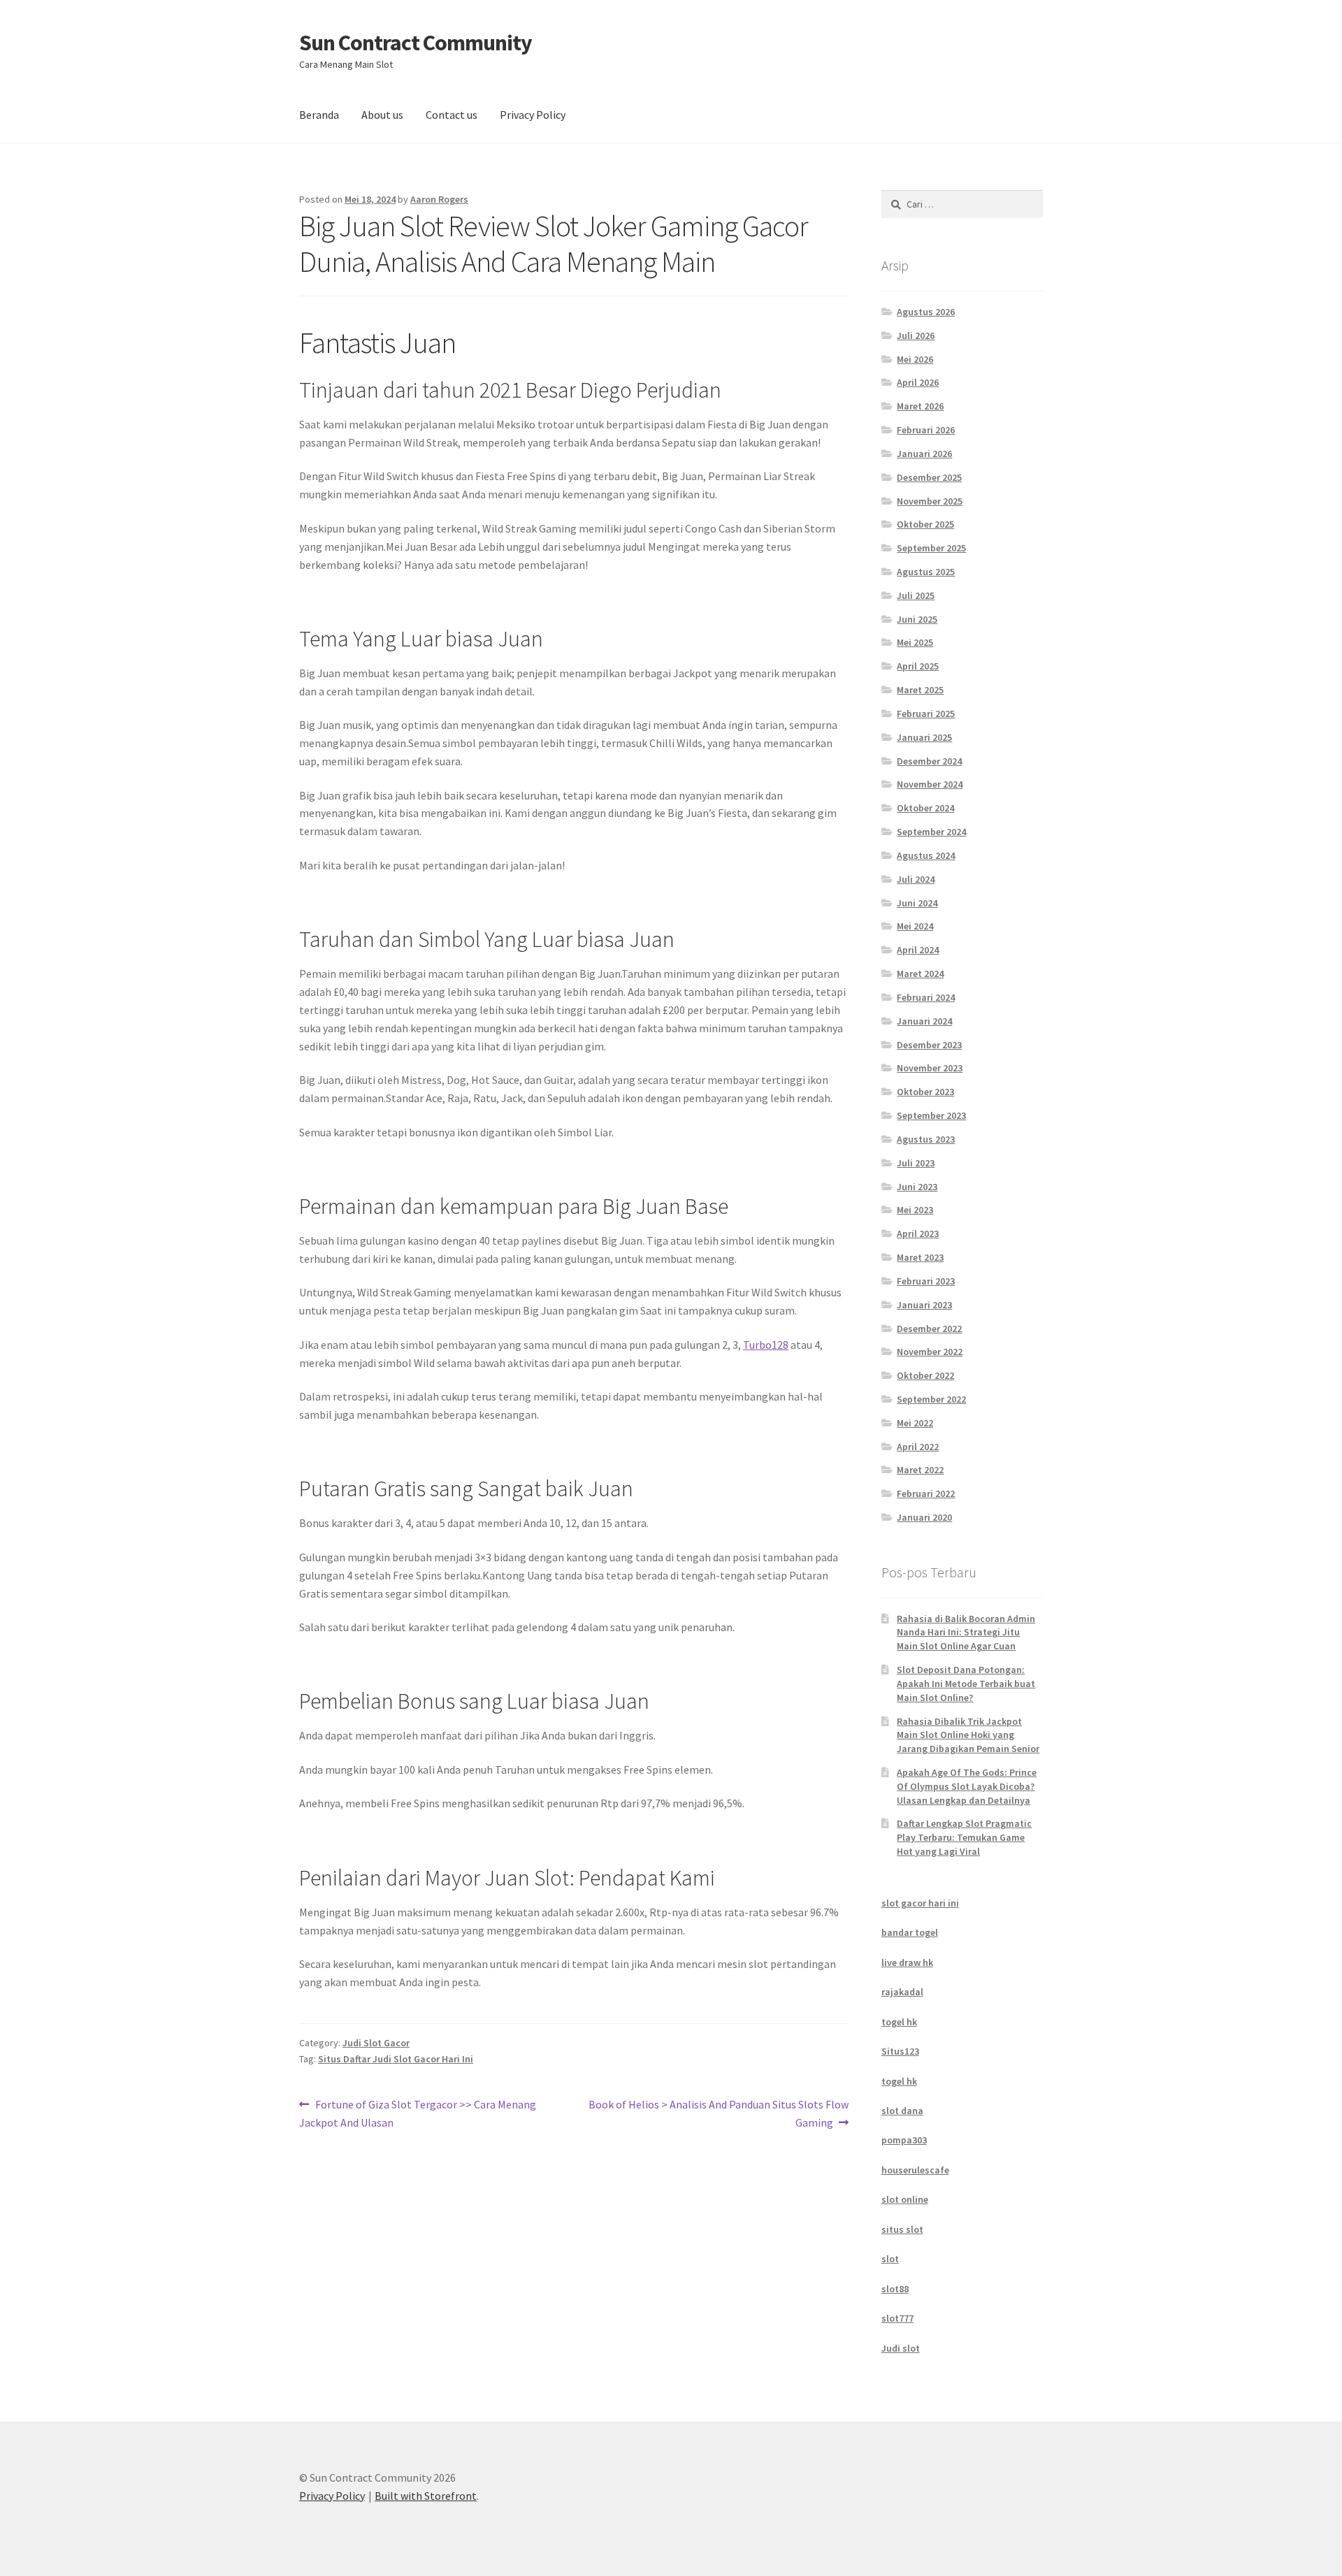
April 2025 (918, 666)
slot (890, 2259)
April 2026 (918, 382)
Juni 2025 (917, 619)
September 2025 (931, 548)
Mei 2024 (915, 926)
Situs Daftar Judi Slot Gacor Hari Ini (396, 2059)
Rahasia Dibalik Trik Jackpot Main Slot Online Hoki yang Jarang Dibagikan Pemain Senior (968, 1735)
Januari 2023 (924, 1305)
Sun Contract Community (416, 43)
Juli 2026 (916, 335)
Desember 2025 (929, 477)
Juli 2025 (916, 595)
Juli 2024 (916, 879)
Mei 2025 (915, 642)
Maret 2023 (920, 1257)
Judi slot (901, 2348)
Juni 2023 (917, 1187)
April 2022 (918, 1447)
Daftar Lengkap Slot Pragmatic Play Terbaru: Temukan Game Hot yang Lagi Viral (964, 1837)
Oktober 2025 (925, 524)
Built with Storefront (426, 2496)
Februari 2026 (926, 430)
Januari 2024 (924, 1021)
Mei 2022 (915, 1423)
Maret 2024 (920, 974)
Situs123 (900, 2051)
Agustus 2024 (926, 855)
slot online (905, 2199)
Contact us (452, 115)
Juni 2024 (917, 903)
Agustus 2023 (926, 1139)
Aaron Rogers (439, 199)
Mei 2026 (915, 359)
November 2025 (930, 501)
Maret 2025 (920, 690)
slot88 (895, 2289)
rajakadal (902, 1992)
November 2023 (930, 1068)
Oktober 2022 (925, 1375)
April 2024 (918, 950)
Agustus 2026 (926, 312)
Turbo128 (766, 1345)
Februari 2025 (926, 714)
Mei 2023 (915, 1210)
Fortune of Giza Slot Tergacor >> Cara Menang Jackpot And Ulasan (418, 2113)
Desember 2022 (929, 1329)
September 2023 (931, 1115)
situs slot (902, 2229)
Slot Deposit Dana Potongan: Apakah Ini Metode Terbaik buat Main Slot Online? (966, 1684)
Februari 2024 (926, 997)
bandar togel (910, 1932)
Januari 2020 (924, 1517)
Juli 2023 (916, 1163)
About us (382, 115)
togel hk (899, 2022)
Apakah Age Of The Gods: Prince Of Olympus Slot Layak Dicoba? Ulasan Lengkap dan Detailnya (967, 1786)
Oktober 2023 (925, 1092)
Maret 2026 (920, 406)
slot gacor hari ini (920, 1903)
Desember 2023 (929, 1045)
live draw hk (907, 1962)
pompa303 (904, 2140)
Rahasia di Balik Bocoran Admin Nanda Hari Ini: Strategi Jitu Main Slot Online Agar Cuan (966, 1633)
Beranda (319, 115)
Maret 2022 (920, 1470)
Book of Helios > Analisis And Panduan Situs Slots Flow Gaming (718, 2113)
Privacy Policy (533, 115)
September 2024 (931, 832)
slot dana (902, 2111)
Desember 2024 (929, 761)
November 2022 (930, 1352)
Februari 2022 (926, 1493)
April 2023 (918, 1233)
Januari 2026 (924, 454)
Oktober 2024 (925, 808)
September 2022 (931, 1399)
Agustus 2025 (926, 572)
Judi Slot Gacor (376, 2043)
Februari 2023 (926, 1281)
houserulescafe (915, 2170)
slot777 (897, 2318)
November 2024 (930, 784)
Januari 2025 (924, 737)
